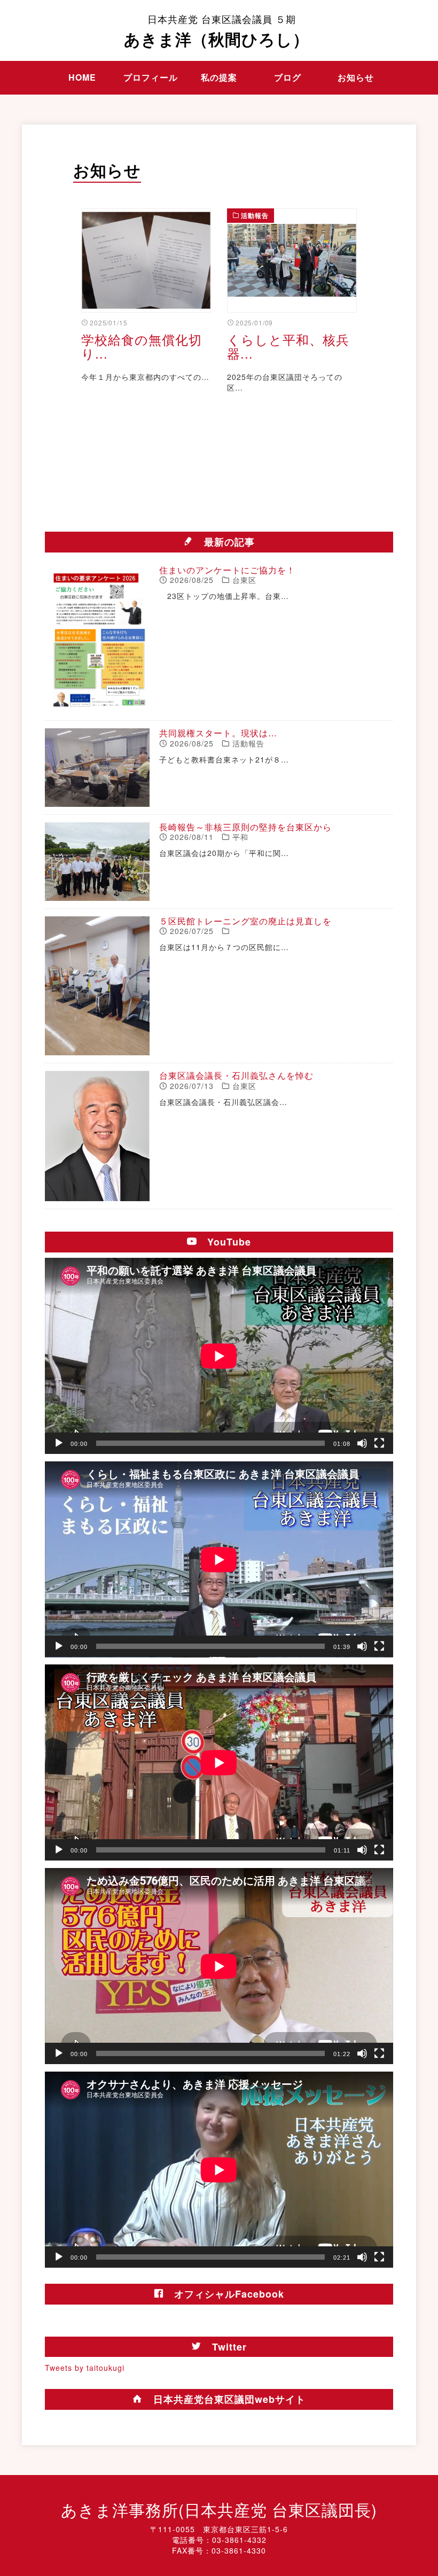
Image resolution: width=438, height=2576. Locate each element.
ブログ (288, 77)
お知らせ (356, 77)
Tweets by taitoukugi (85, 2368)
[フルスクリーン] (379, 1443)
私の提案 (219, 77)
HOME (82, 77)
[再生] (59, 1443)
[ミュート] (362, 1443)
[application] (219, 1356)
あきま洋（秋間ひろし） (217, 31)
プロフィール (151, 77)
